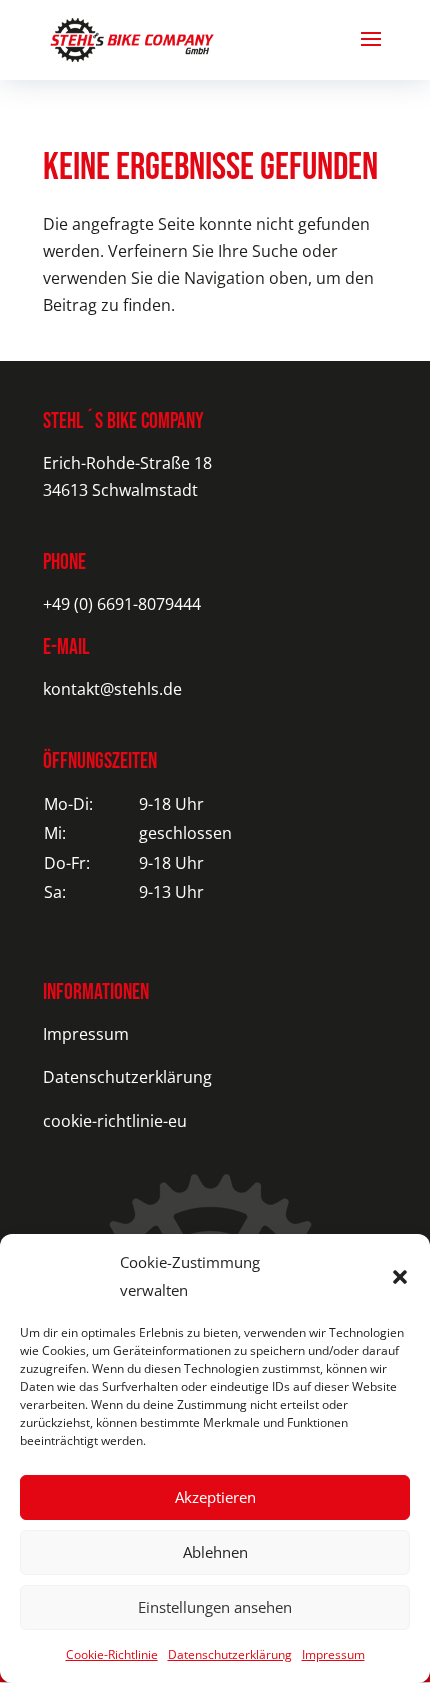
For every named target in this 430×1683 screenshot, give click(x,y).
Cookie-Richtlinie (112, 1654)
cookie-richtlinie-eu (115, 1121)
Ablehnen (215, 1552)
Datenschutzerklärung (230, 1654)
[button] (400, 1277)
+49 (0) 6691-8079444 (122, 604)
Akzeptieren (215, 1497)
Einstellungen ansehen (215, 1607)
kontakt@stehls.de (112, 689)
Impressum (333, 1654)
